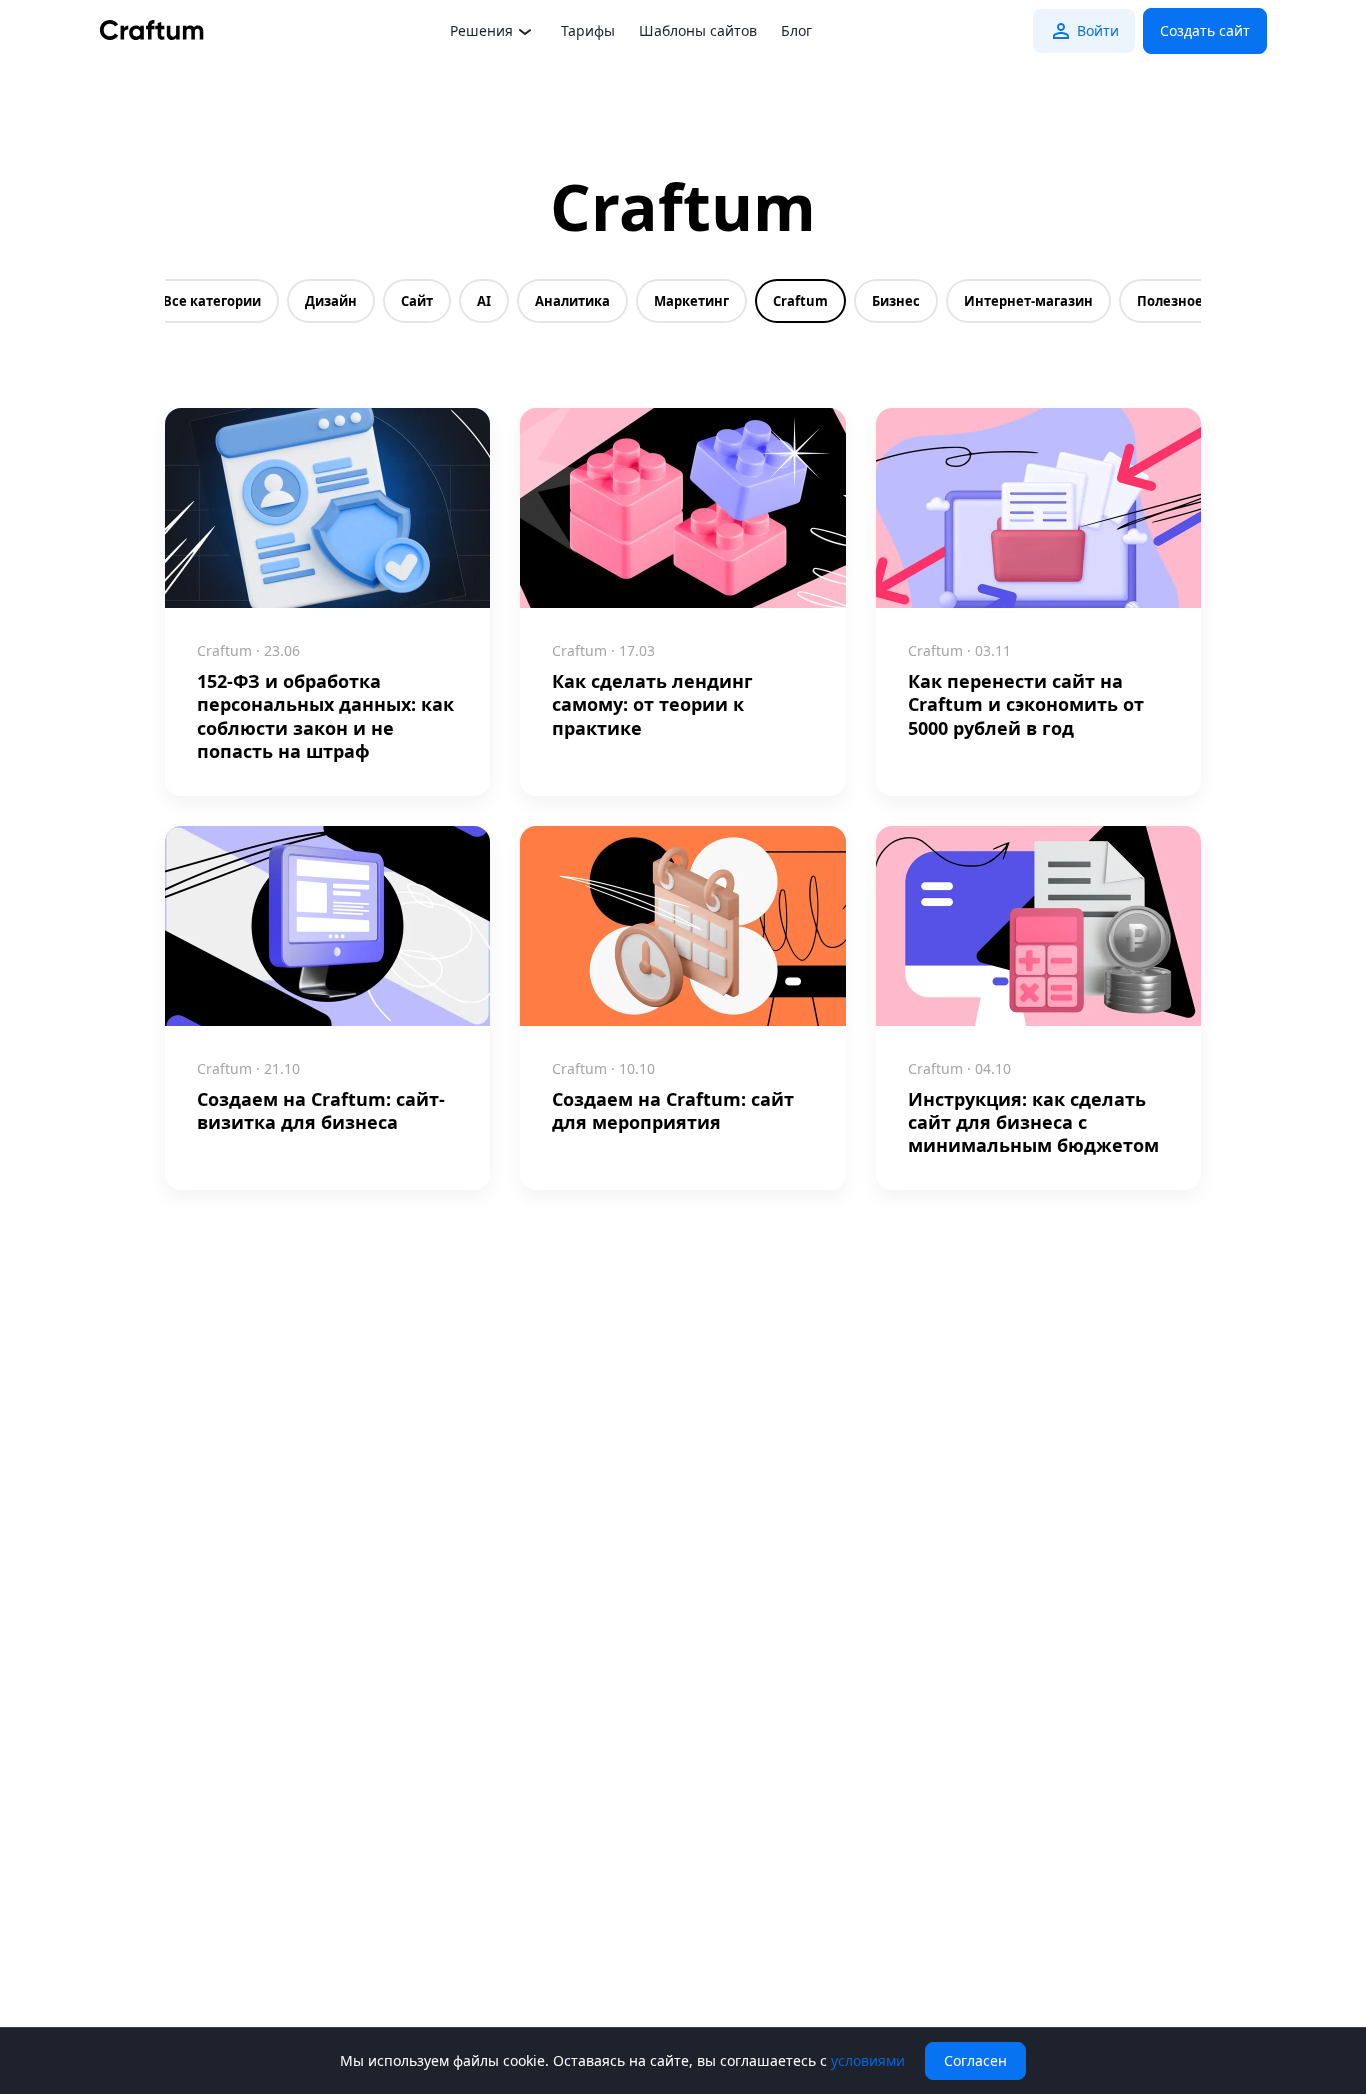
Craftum (800, 301)
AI (484, 301)
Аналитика (572, 301)
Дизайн (331, 301)
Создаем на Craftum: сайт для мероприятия (673, 1111)
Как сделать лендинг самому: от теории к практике (652, 705)
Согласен (975, 2060)
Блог (796, 30)
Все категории (212, 301)
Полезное (1170, 301)
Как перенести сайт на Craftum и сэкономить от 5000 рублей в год (1026, 705)
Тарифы (588, 30)
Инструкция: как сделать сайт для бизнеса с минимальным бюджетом (1033, 1123)
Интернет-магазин (1028, 301)
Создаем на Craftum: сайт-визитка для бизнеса (321, 1111)
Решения (481, 30)
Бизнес (896, 301)
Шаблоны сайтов (698, 30)
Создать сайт (1205, 30)
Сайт (417, 301)
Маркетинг (691, 301)
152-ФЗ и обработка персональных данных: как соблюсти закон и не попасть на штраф (325, 716)
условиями (868, 2060)
